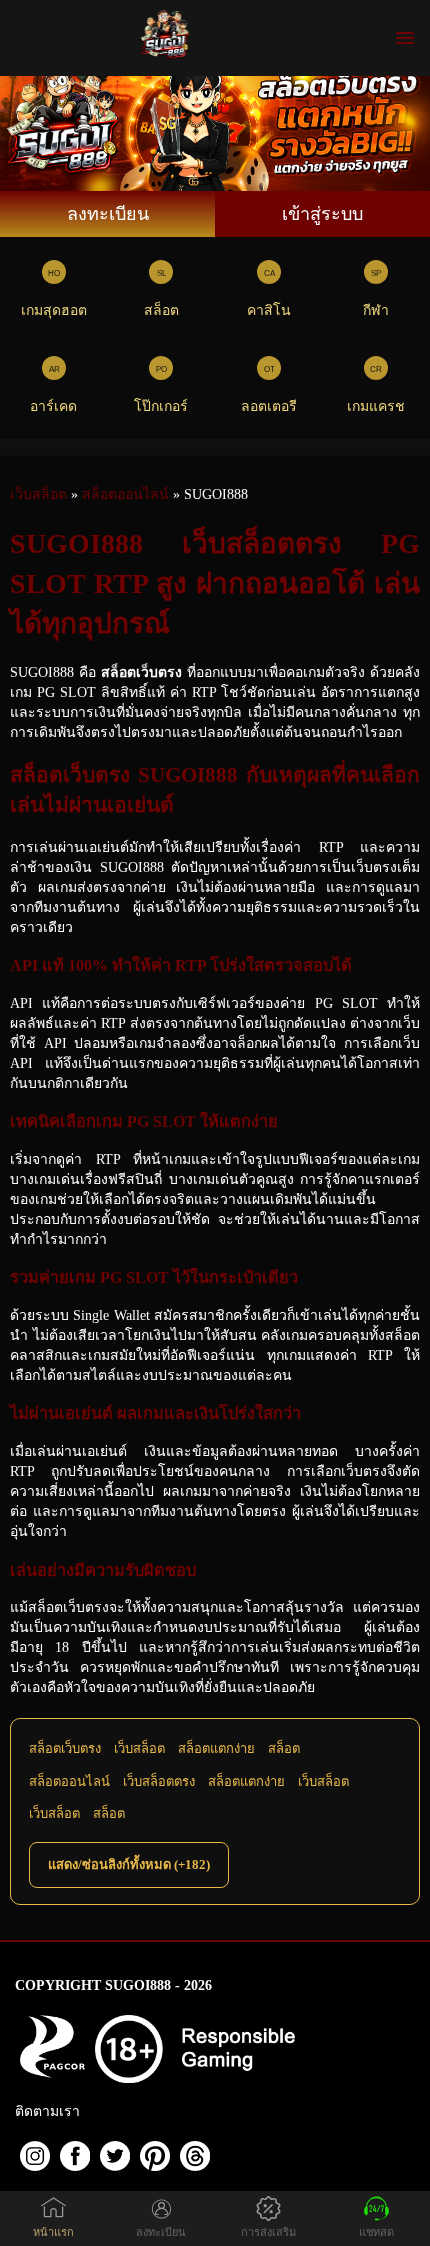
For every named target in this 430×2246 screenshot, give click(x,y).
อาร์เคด (53, 406)
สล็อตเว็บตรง (65, 1748)
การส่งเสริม (268, 2232)
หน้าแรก (53, 2232)
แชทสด (376, 2232)
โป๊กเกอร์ (161, 406)
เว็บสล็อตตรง (159, 1781)
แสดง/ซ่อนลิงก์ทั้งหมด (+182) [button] (129, 1864)
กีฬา (376, 310)
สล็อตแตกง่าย (216, 1748)
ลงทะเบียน (108, 214)
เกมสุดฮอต (54, 310)
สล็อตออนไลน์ (69, 1781)
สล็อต (161, 310)
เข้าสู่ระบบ (322, 214)
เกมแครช (376, 406)
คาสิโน (269, 310)
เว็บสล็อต (139, 1748)
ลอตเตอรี (269, 406)
